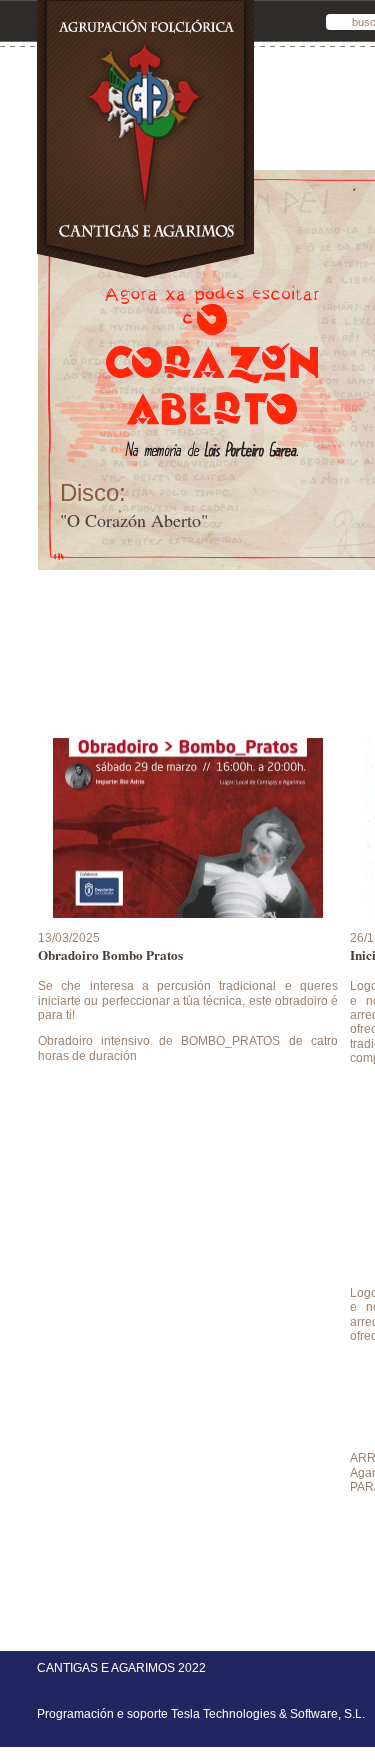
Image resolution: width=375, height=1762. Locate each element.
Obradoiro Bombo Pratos (110, 955)
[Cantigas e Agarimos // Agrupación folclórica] (145, 278)
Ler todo (188, 1094)
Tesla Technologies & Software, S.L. (268, 1714)
